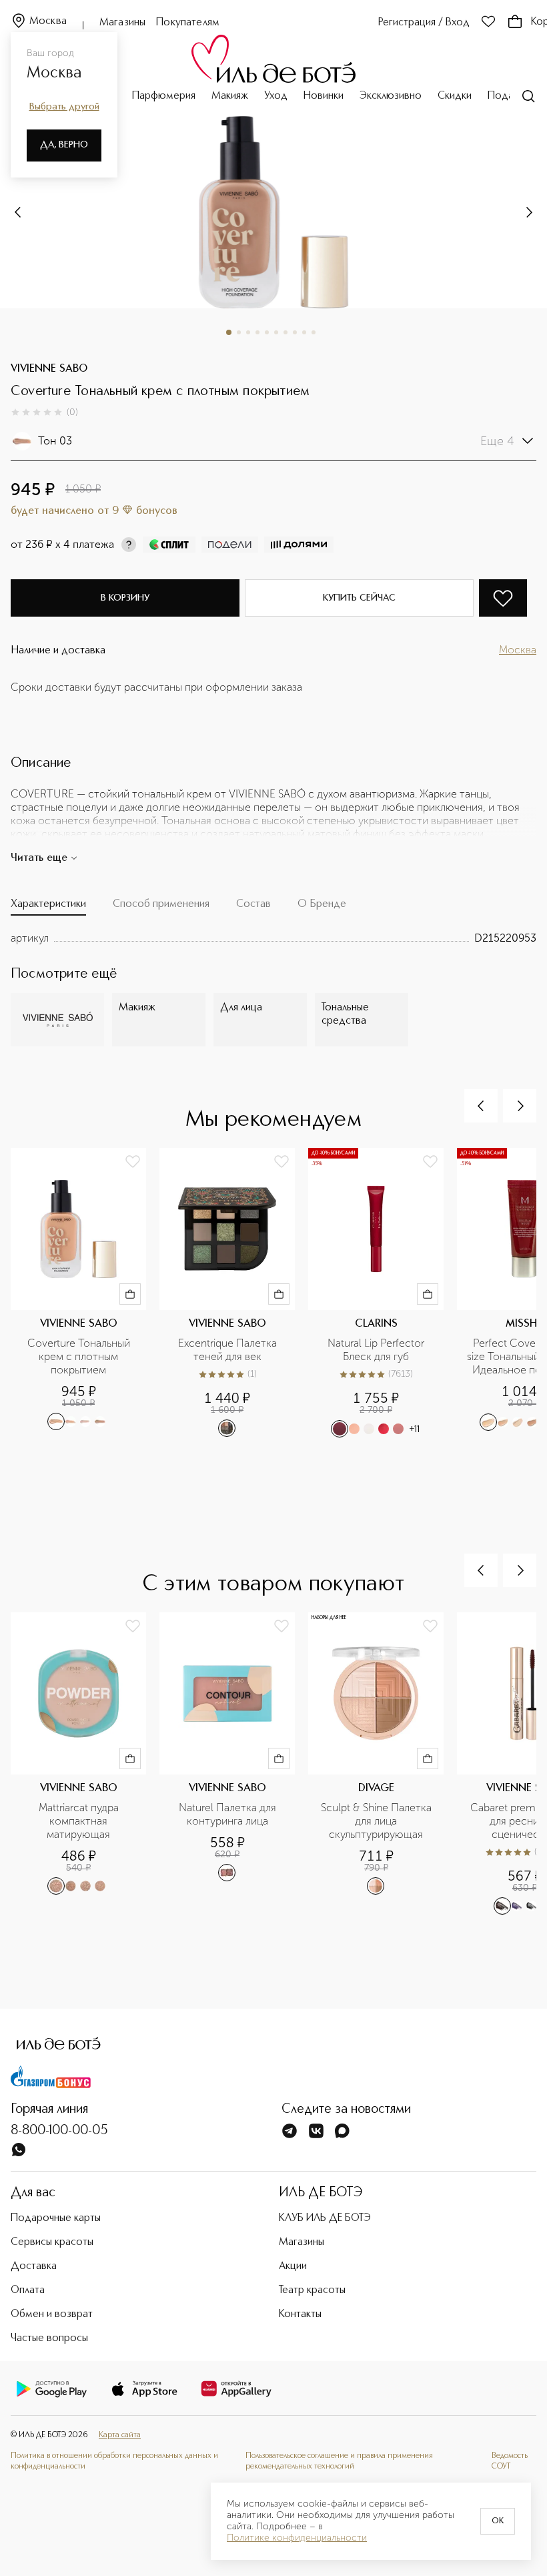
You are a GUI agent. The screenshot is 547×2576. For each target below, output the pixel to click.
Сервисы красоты (52, 2242)
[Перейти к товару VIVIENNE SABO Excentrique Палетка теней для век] (234, 1293)
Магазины (122, 23)
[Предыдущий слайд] (481, 1106)
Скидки (455, 96)
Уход (276, 96)
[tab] (48, 907)
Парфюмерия (164, 96)
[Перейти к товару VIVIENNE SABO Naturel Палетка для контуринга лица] (234, 1764)
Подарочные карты (56, 2218)
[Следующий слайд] (19, 212)
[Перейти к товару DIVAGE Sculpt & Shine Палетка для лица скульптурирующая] (383, 1764)
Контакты (300, 2314)
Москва (48, 21)
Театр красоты (312, 2290)
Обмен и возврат (52, 2314)
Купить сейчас (359, 598)
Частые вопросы (49, 2338)
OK (498, 2521)
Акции (293, 2266)
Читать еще (39, 858)
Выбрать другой (64, 107)
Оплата (28, 2290)
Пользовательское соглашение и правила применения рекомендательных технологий (339, 2461)
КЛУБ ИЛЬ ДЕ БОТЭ (325, 2218)
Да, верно (64, 145)
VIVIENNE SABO (49, 369)
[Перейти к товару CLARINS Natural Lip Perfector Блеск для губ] (383, 1293)
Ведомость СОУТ (510, 2461)
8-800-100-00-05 (59, 2131)
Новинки (324, 96)
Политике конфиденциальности (297, 2538)
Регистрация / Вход (424, 23)
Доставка (34, 2266)
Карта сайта (120, 2435)
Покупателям (188, 23)
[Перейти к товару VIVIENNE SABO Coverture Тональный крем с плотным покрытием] (85, 1293)
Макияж (230, 96)
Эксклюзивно (391, 96)
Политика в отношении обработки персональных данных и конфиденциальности (114, 2461)
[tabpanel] (273, 938)
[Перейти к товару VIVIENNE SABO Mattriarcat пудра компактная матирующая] (85, 1764)
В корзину (125, 598)
